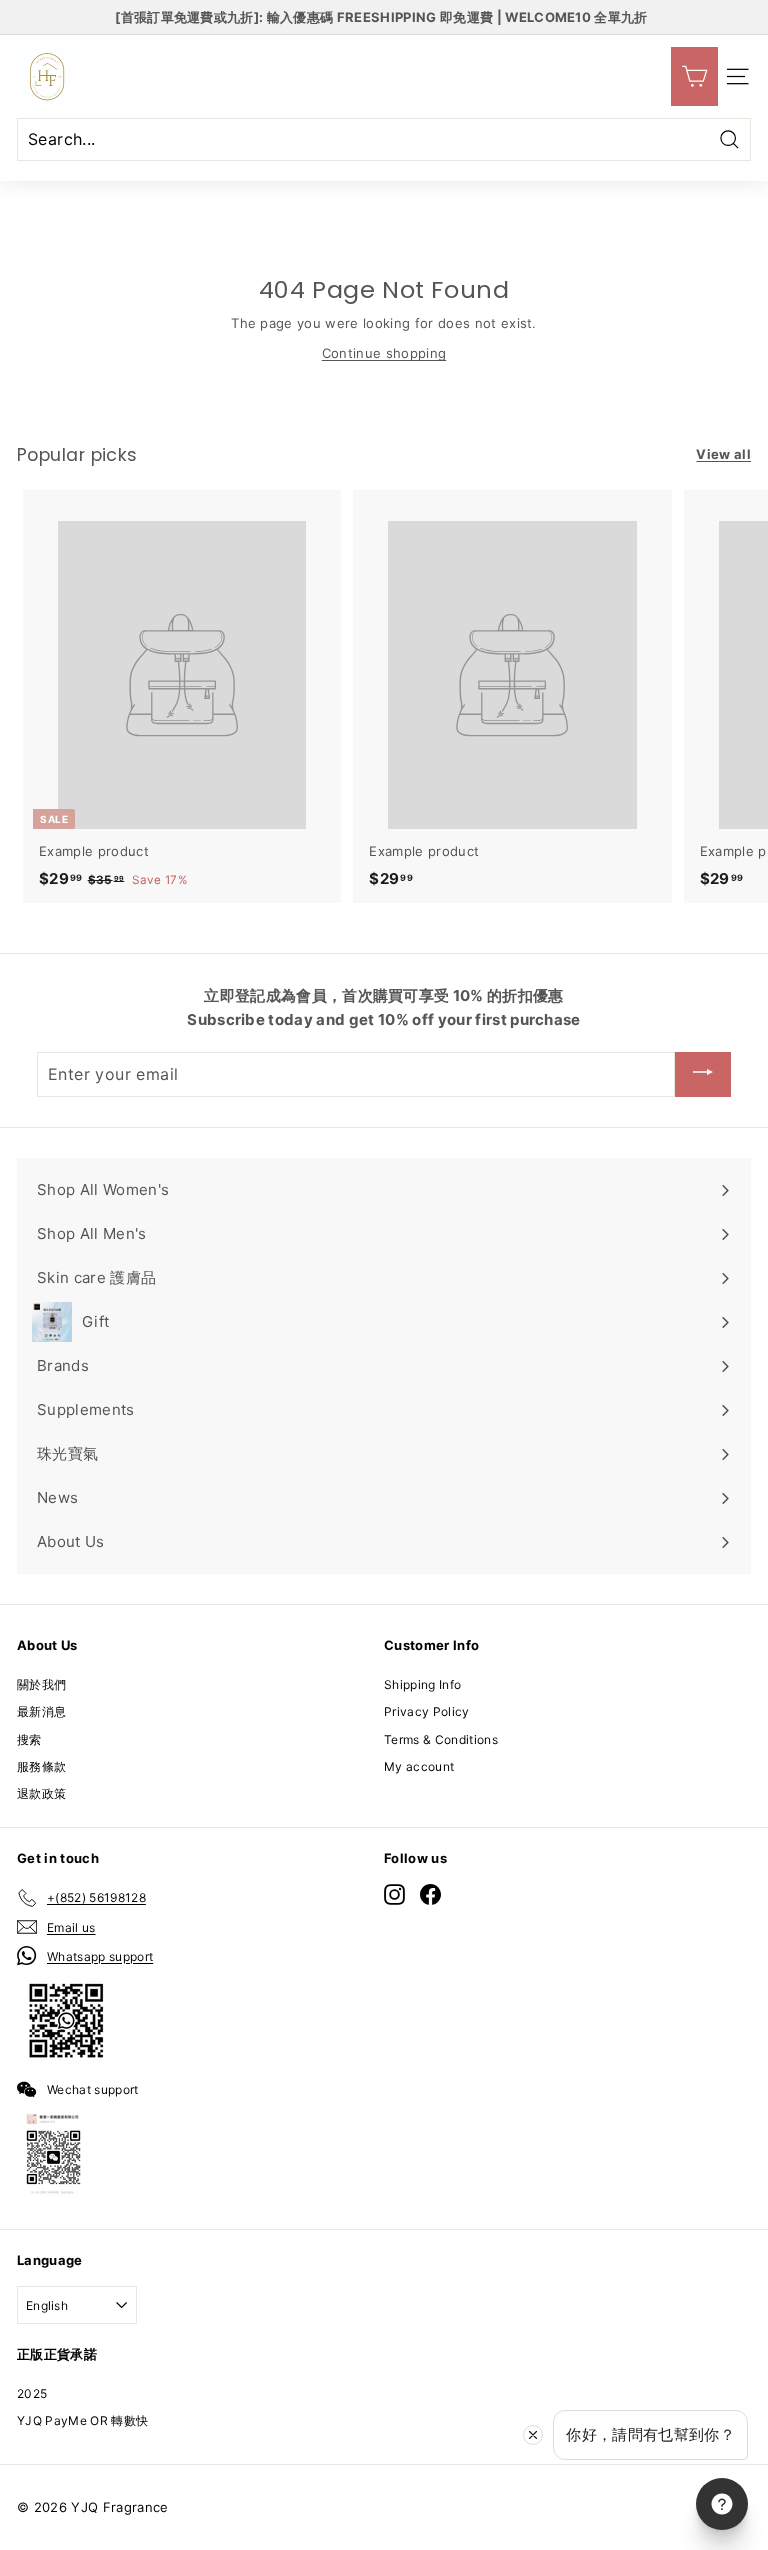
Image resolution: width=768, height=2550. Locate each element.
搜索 (29, 1739)
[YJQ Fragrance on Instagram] (394, 1894)
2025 (32, 2393)
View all (723, 454)
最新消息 (41, 1711)
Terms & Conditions (441, 1739)
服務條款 (41, 1766)
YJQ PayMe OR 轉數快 (82, 2420)
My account (419, 1766)
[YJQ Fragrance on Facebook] (430, 1894)
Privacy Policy (427, 1711)
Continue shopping (384, 353)
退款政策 (41, 1793)
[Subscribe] (703, 1074)
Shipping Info (422, 1684)
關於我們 (41, 1684)
